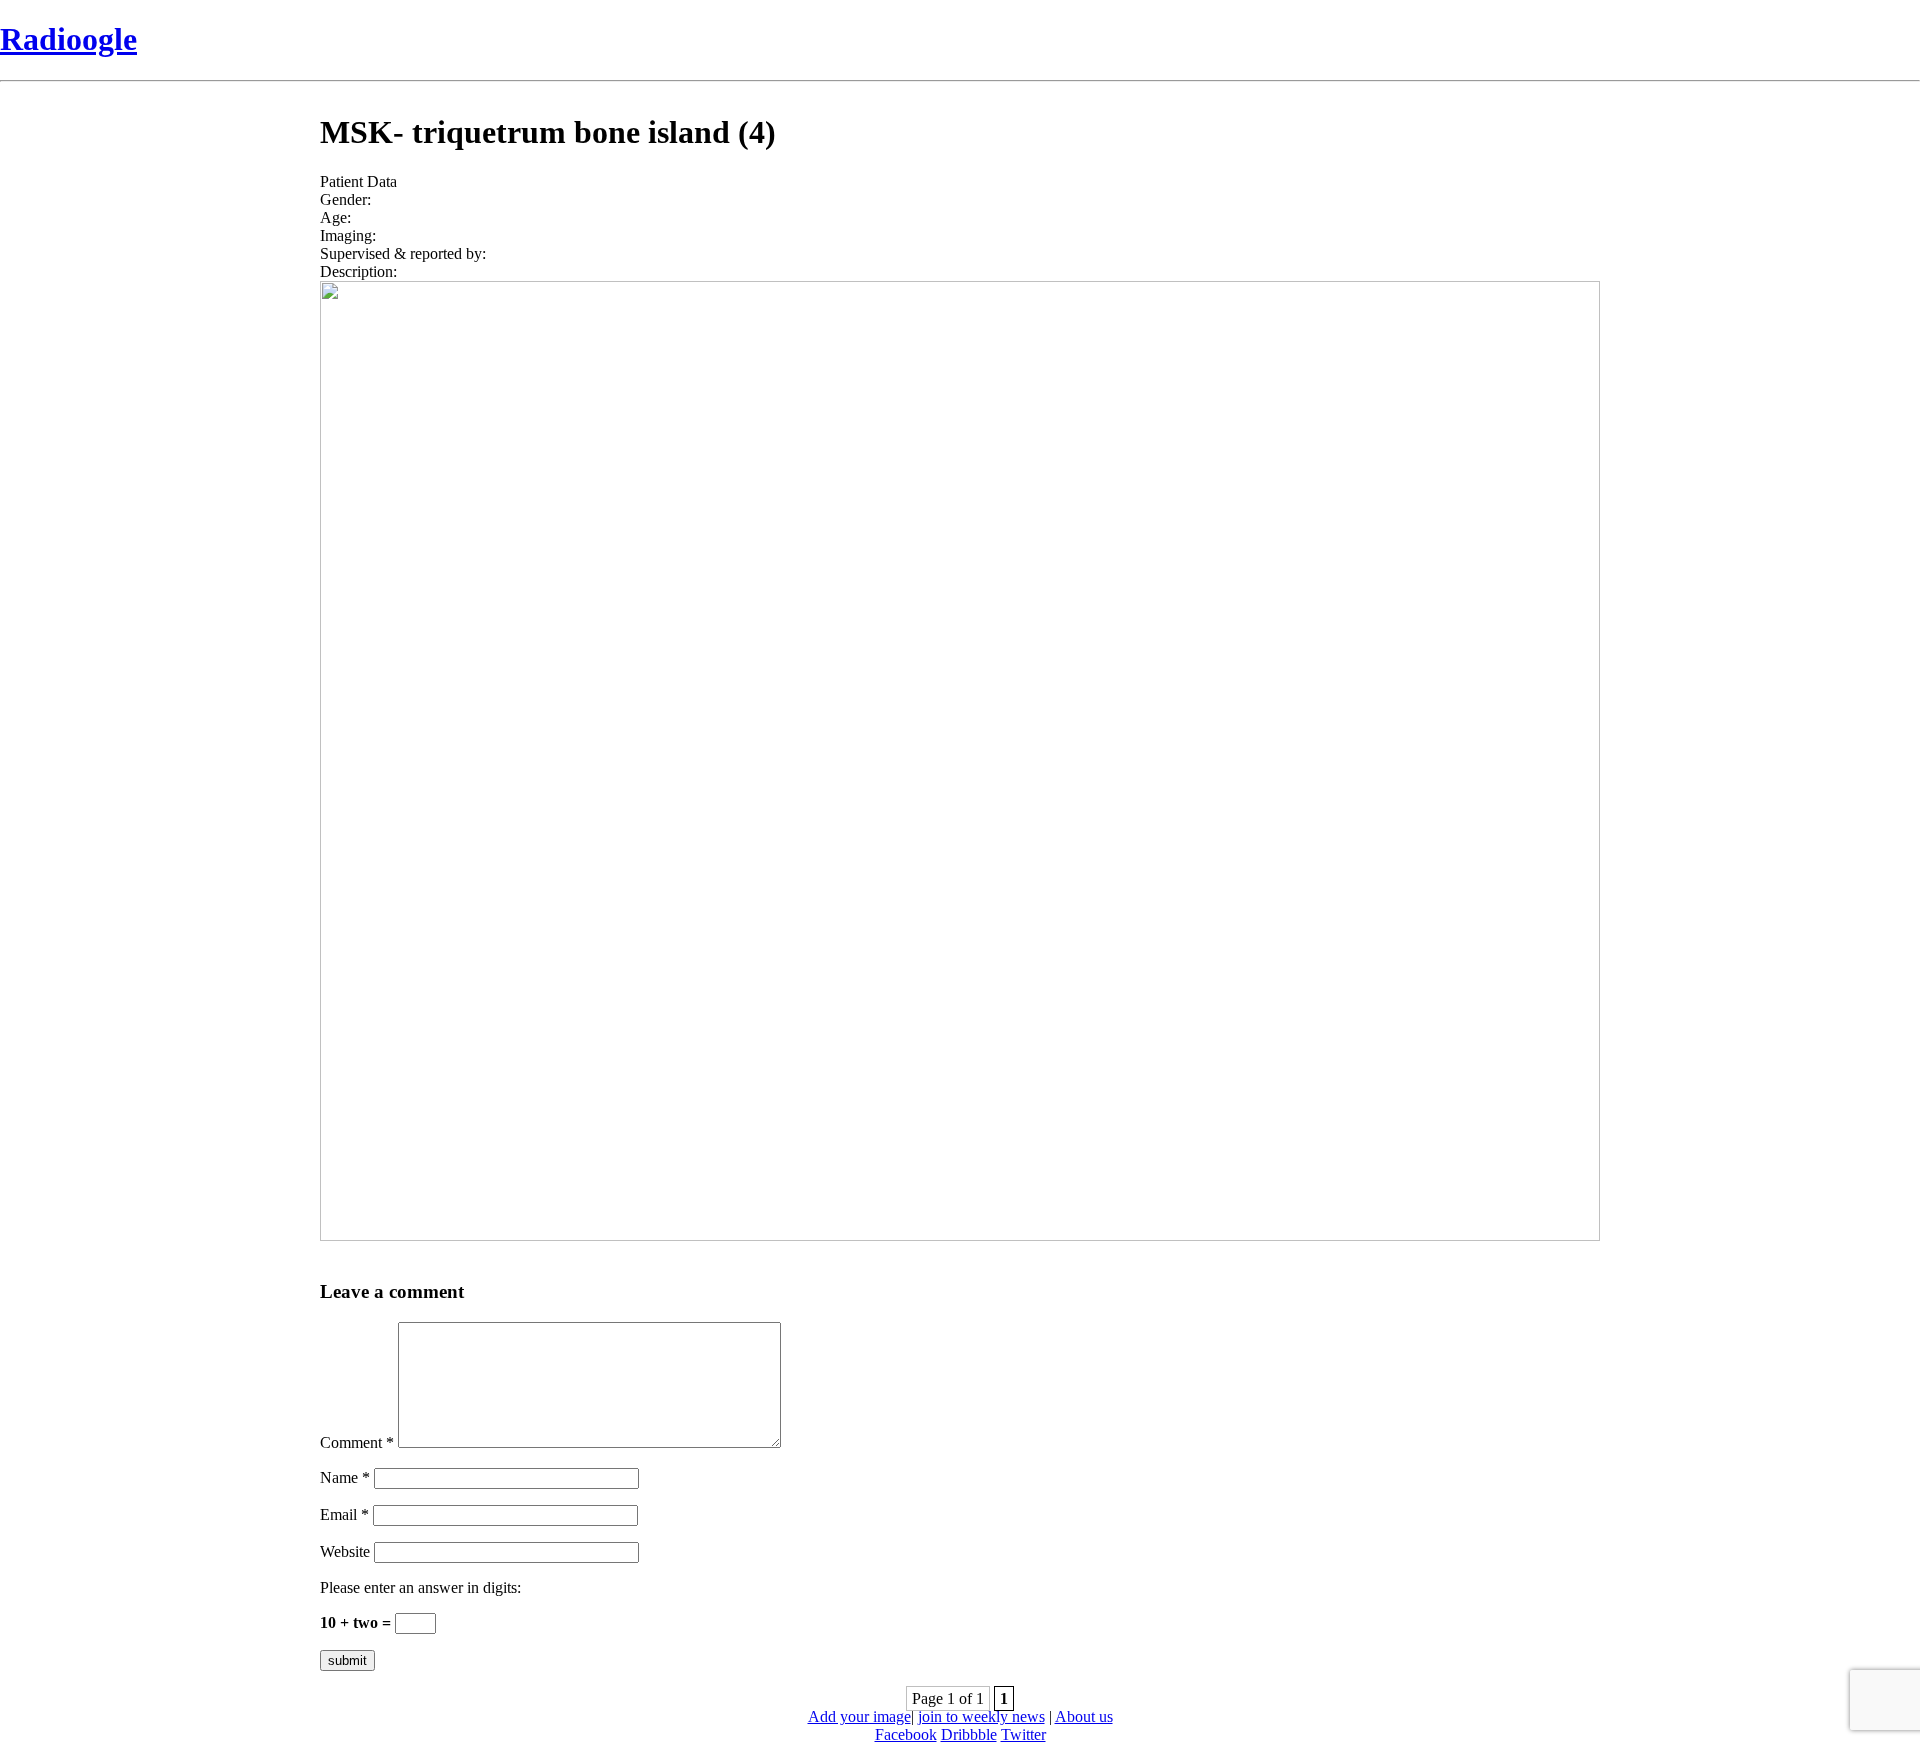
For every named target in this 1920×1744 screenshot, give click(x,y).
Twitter (1023, 1734)
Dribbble (969, 1734)
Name (345, 1477)
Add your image (859, 1716)
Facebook (906, 1734)
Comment (357, 1442)
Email (344, 1514)
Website (345, 1551)
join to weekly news (981, 1716)
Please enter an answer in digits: (420, 1587)
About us (1084, 1716)
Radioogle (68, 39)
